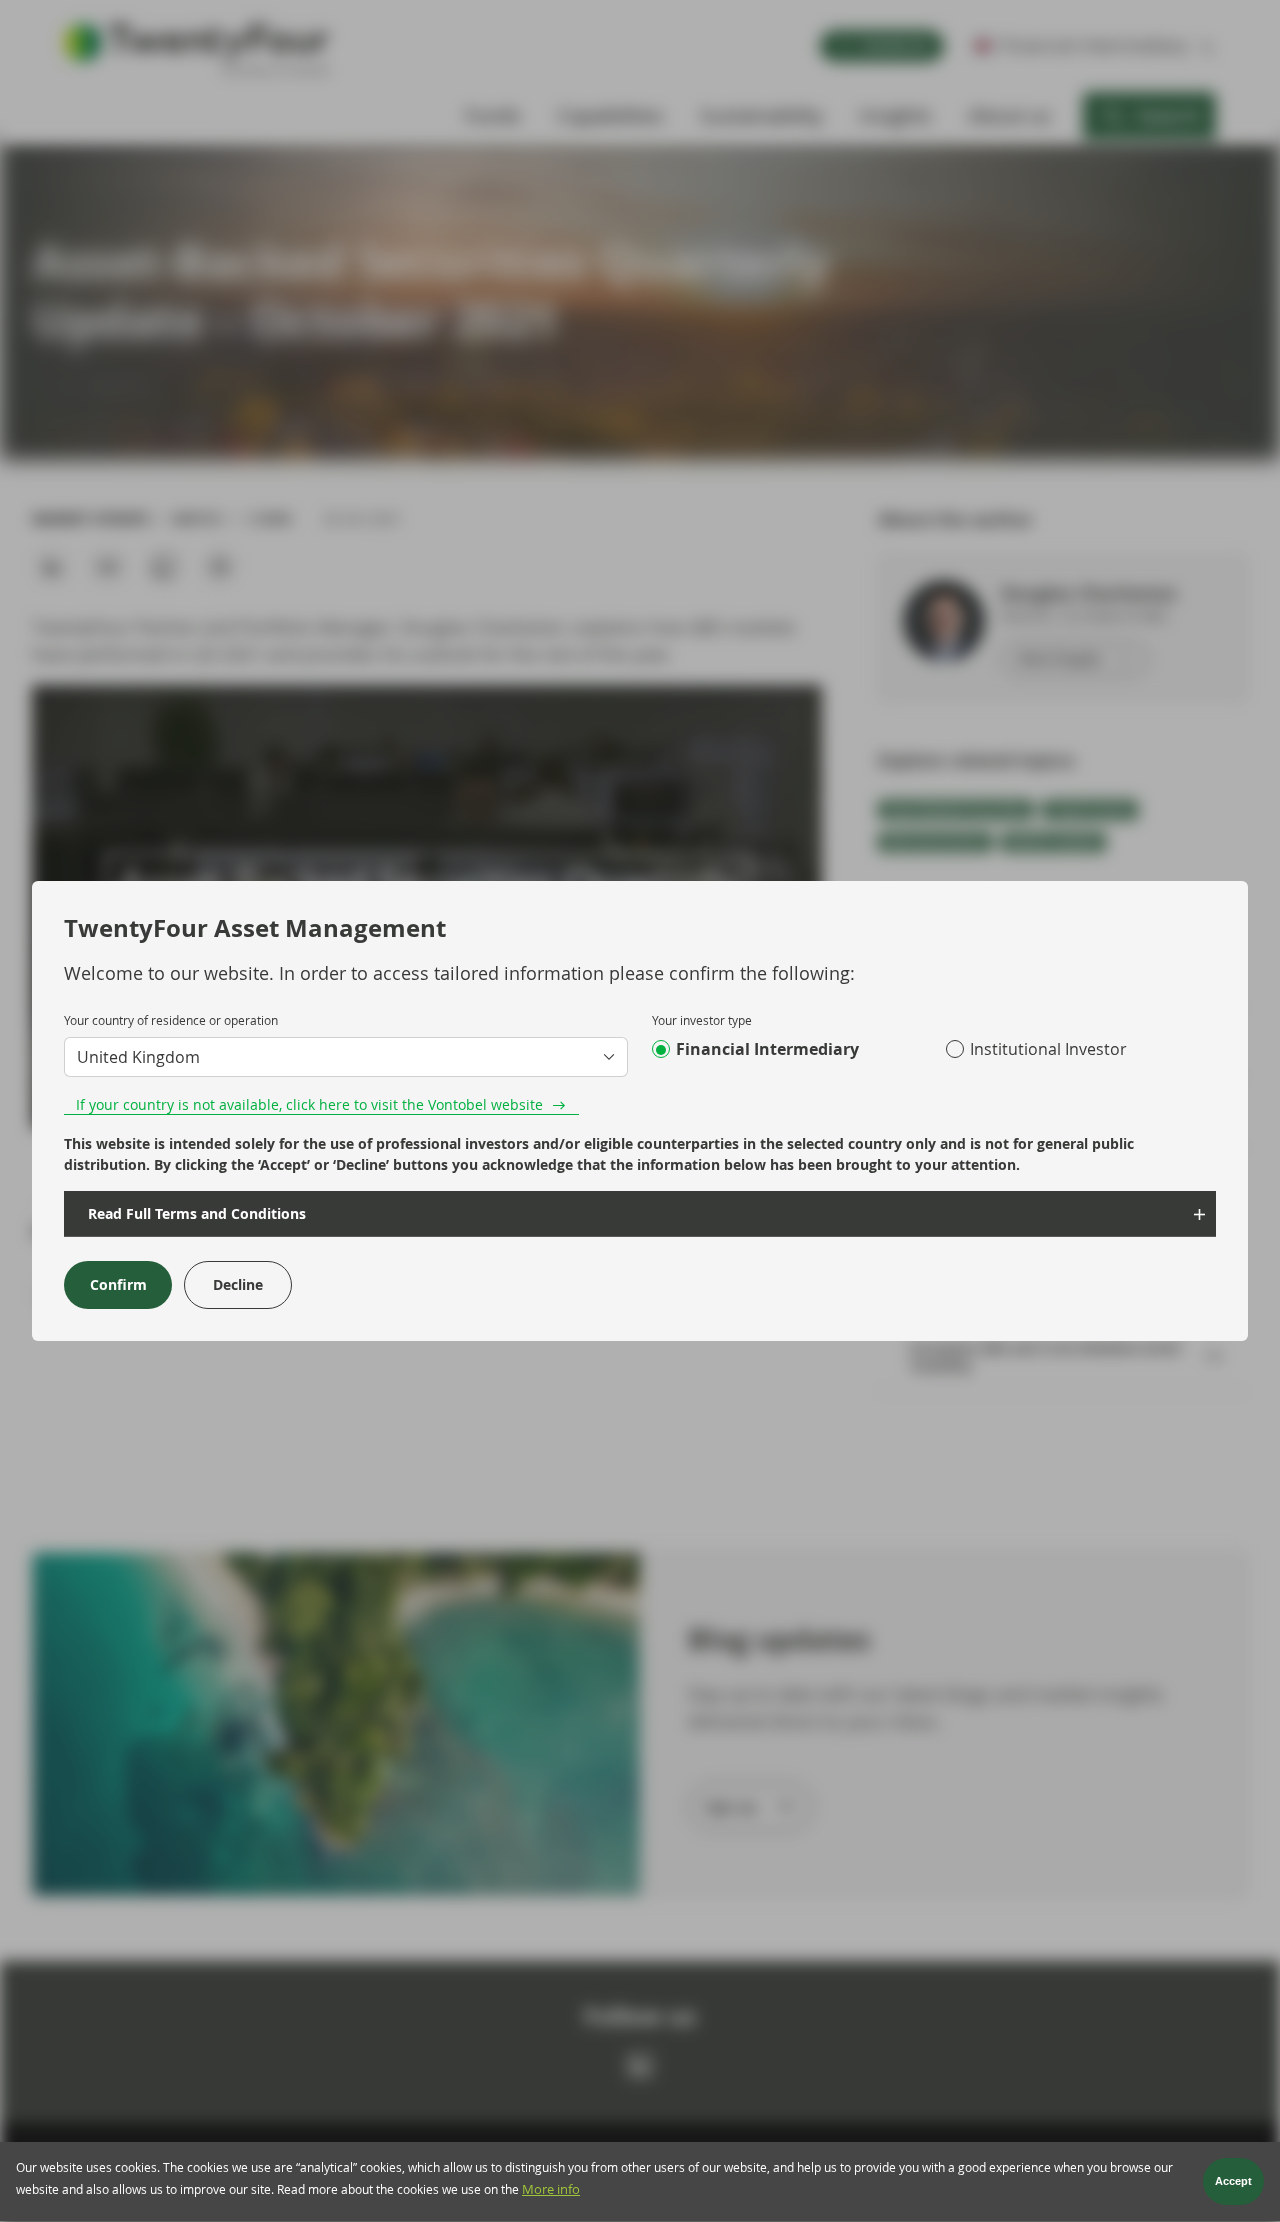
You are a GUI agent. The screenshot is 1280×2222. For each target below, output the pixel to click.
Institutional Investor (1048, 1049)
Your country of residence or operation (171, 1020)
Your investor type (702, 1020)
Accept (1233, 2182)
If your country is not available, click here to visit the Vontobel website (309, 1104)
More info (551, 2189)
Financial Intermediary (767, 1049)
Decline (238, 1284)
